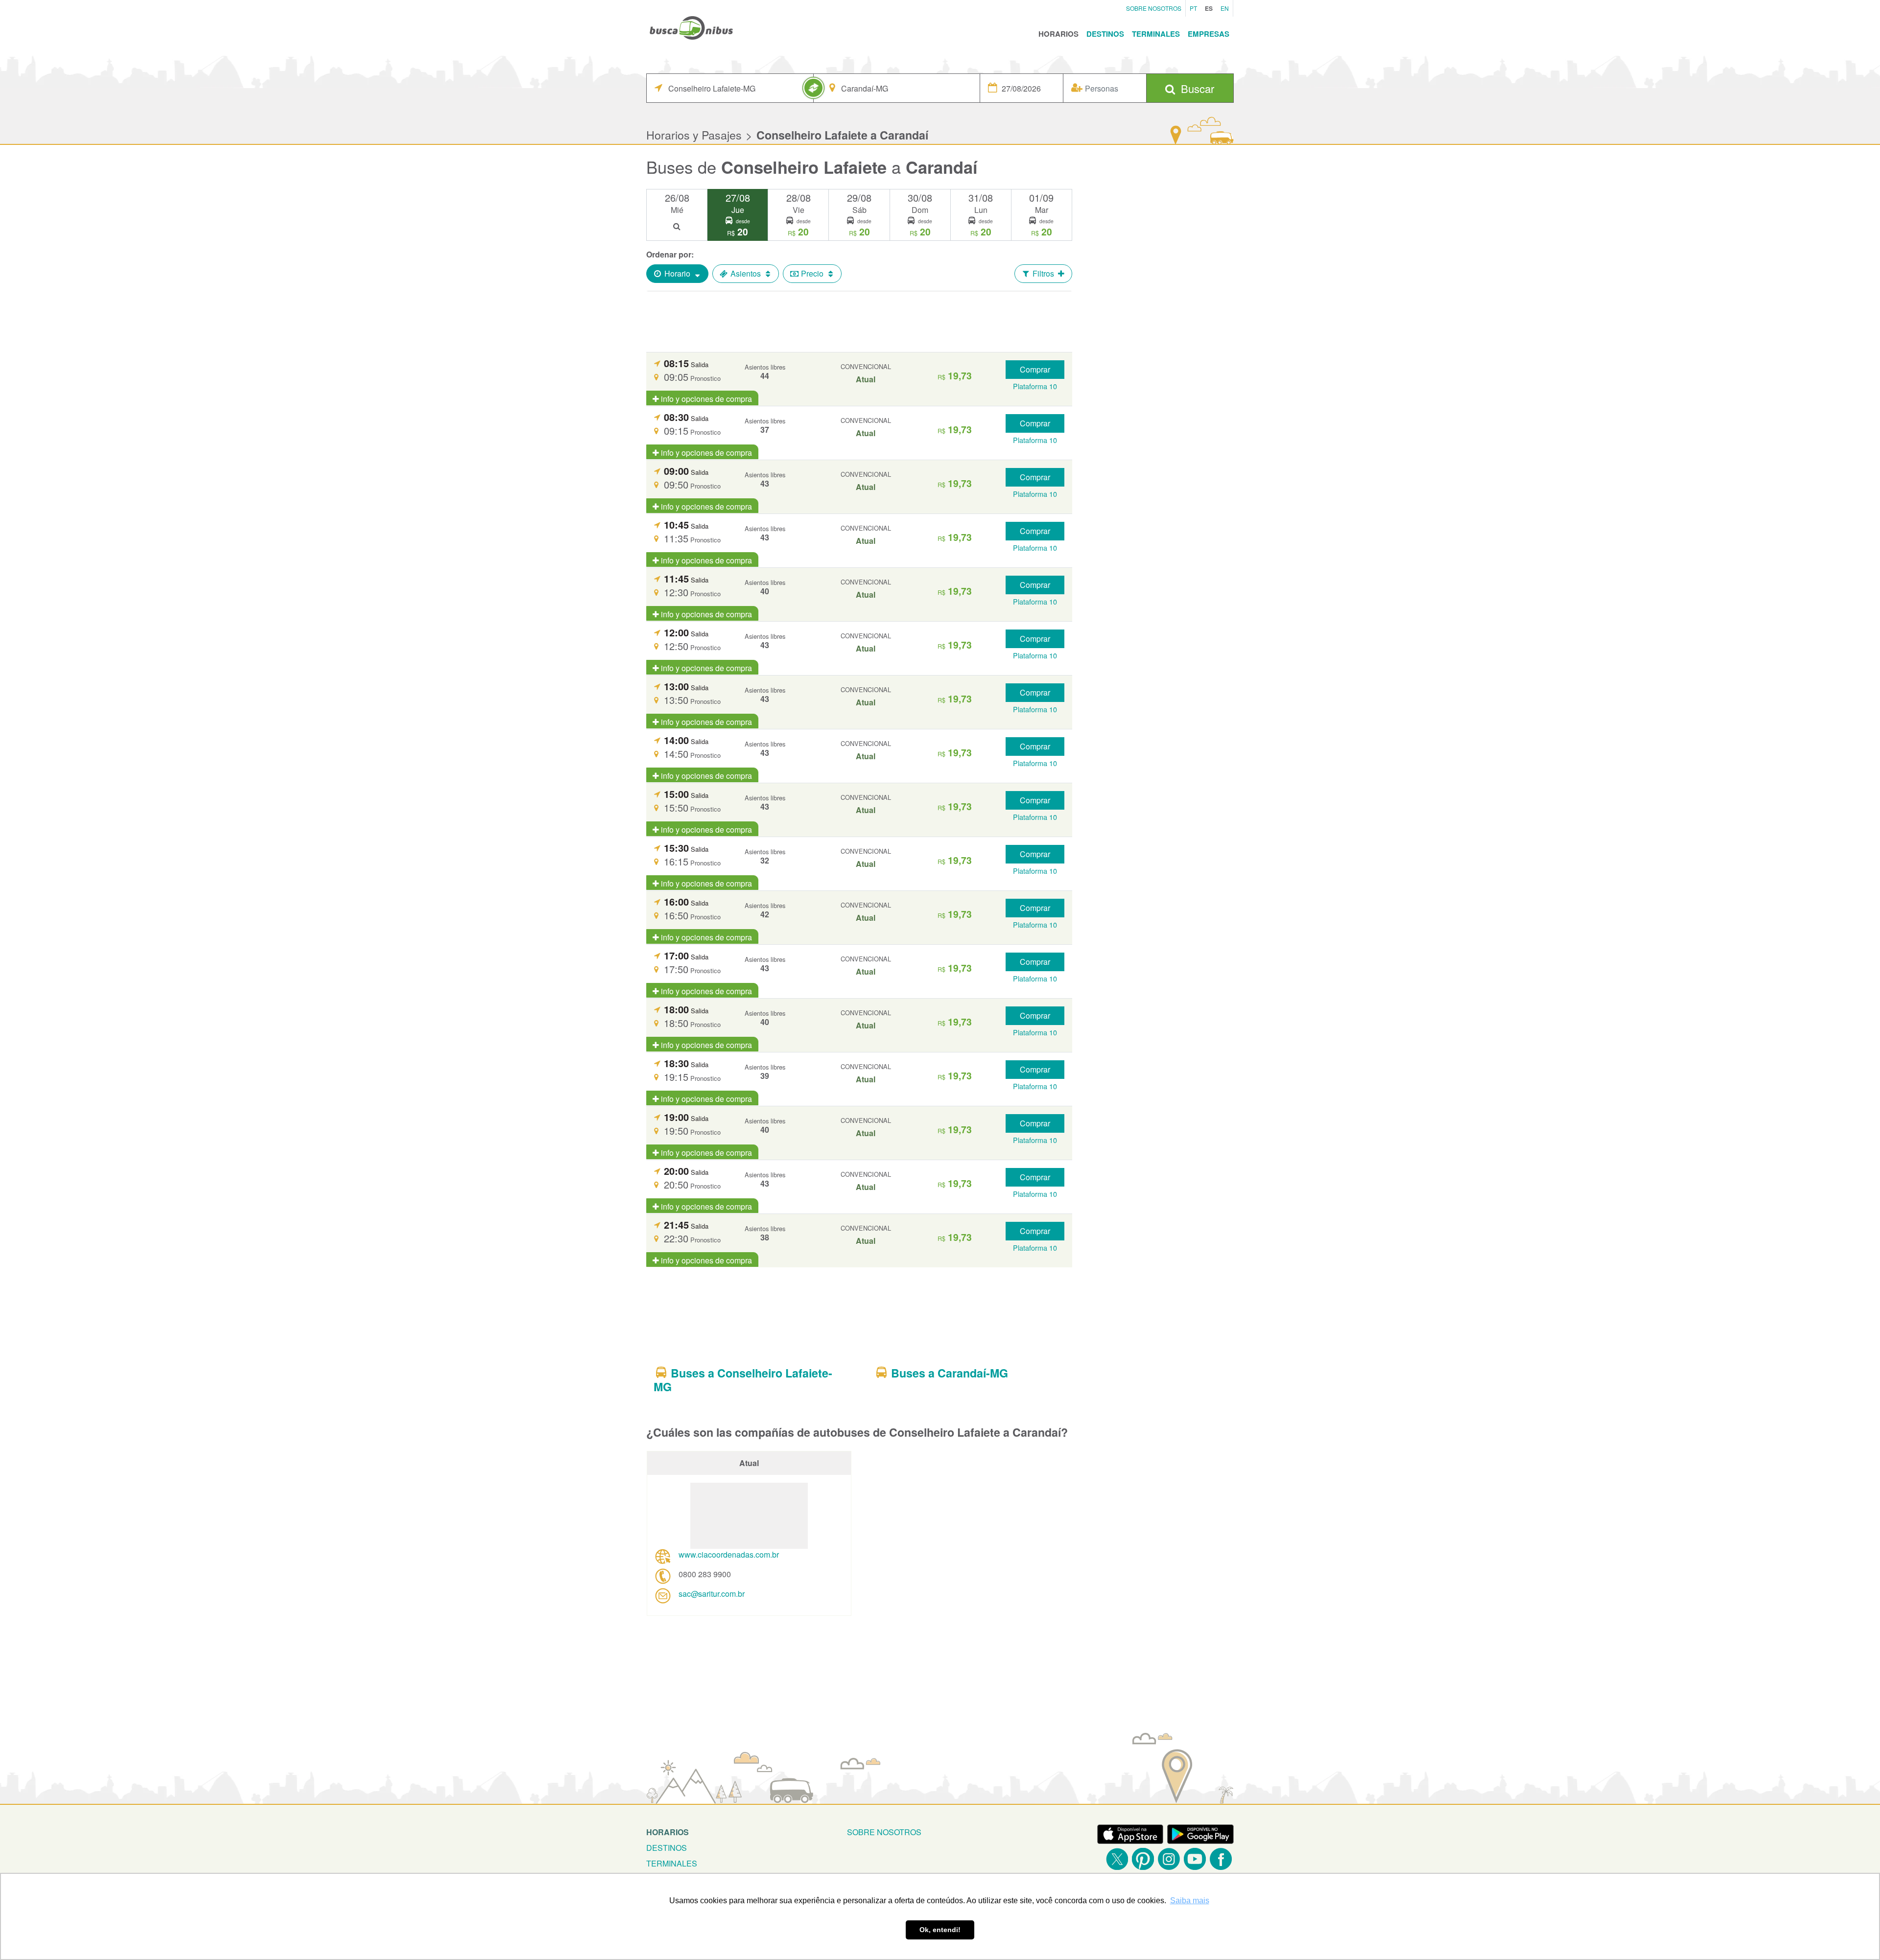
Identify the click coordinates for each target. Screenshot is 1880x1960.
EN (1225, 8)
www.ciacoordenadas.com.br (729, 1554)
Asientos (746, 273)
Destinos (1105, 34)
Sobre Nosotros (1154, 8)
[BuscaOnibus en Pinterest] (1143, 1859)
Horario (677, 273)
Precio (812, 273)
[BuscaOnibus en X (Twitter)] (1117, 1859)
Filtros (1043, 273)
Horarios (1058, 34)
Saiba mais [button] (1190, 1901)
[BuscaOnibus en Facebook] (1221, 1859)
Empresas (1209, 34)
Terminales (1156, 34)
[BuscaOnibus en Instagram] (1169, 1859)
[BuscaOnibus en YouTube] (1195, 1859)
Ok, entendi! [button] (940, 1930)
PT (1193, 8)
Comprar (1035, 369)
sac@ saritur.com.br (712, 1594)
